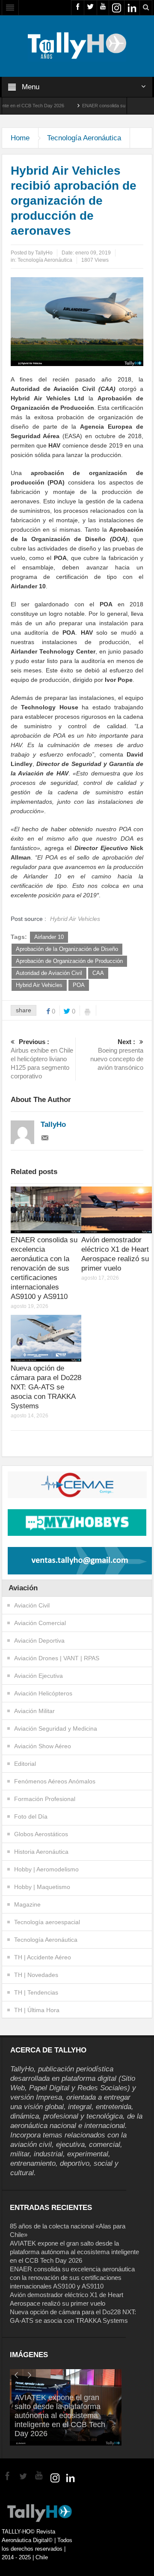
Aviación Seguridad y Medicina (56, 1728)
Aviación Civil (32, 1605)
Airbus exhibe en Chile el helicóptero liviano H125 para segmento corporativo (42, 1059)
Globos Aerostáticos (41, 1834)
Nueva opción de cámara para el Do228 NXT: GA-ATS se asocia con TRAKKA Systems (46, 1387)
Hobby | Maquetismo (42, 1887)
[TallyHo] (77, 45)
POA (79, 985)
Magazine (27, 1904)
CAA (98, 973)
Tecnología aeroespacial (47, 1922)
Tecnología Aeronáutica (84, 138)
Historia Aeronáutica (41, 1852)
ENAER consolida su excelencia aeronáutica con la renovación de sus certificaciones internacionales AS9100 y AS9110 (44, 1268)
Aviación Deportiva (39, 1641)
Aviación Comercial (40, 1623)
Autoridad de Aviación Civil (49, 973)
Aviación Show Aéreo (43, 1746)
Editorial (25, 1764)
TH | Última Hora (37, 2010)
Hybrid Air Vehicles (39, 985)
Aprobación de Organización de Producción (69, 961)
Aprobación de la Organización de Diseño (67, 949)
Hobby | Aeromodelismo (46, 1869)
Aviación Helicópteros (43, 1693)
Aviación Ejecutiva (38, 1676)
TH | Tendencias (36, 1992)
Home (20, 138)
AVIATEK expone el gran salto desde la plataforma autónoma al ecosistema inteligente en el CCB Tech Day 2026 (74, 2252)
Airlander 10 (49, 937)
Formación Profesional (45, 1799)
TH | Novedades (36, 1975)
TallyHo (44, 253)
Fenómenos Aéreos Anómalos (55, 1781)
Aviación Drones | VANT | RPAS (57, 1658)
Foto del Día (31, 1816)
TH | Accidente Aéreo (43, 1957)
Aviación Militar (34, 1711)
